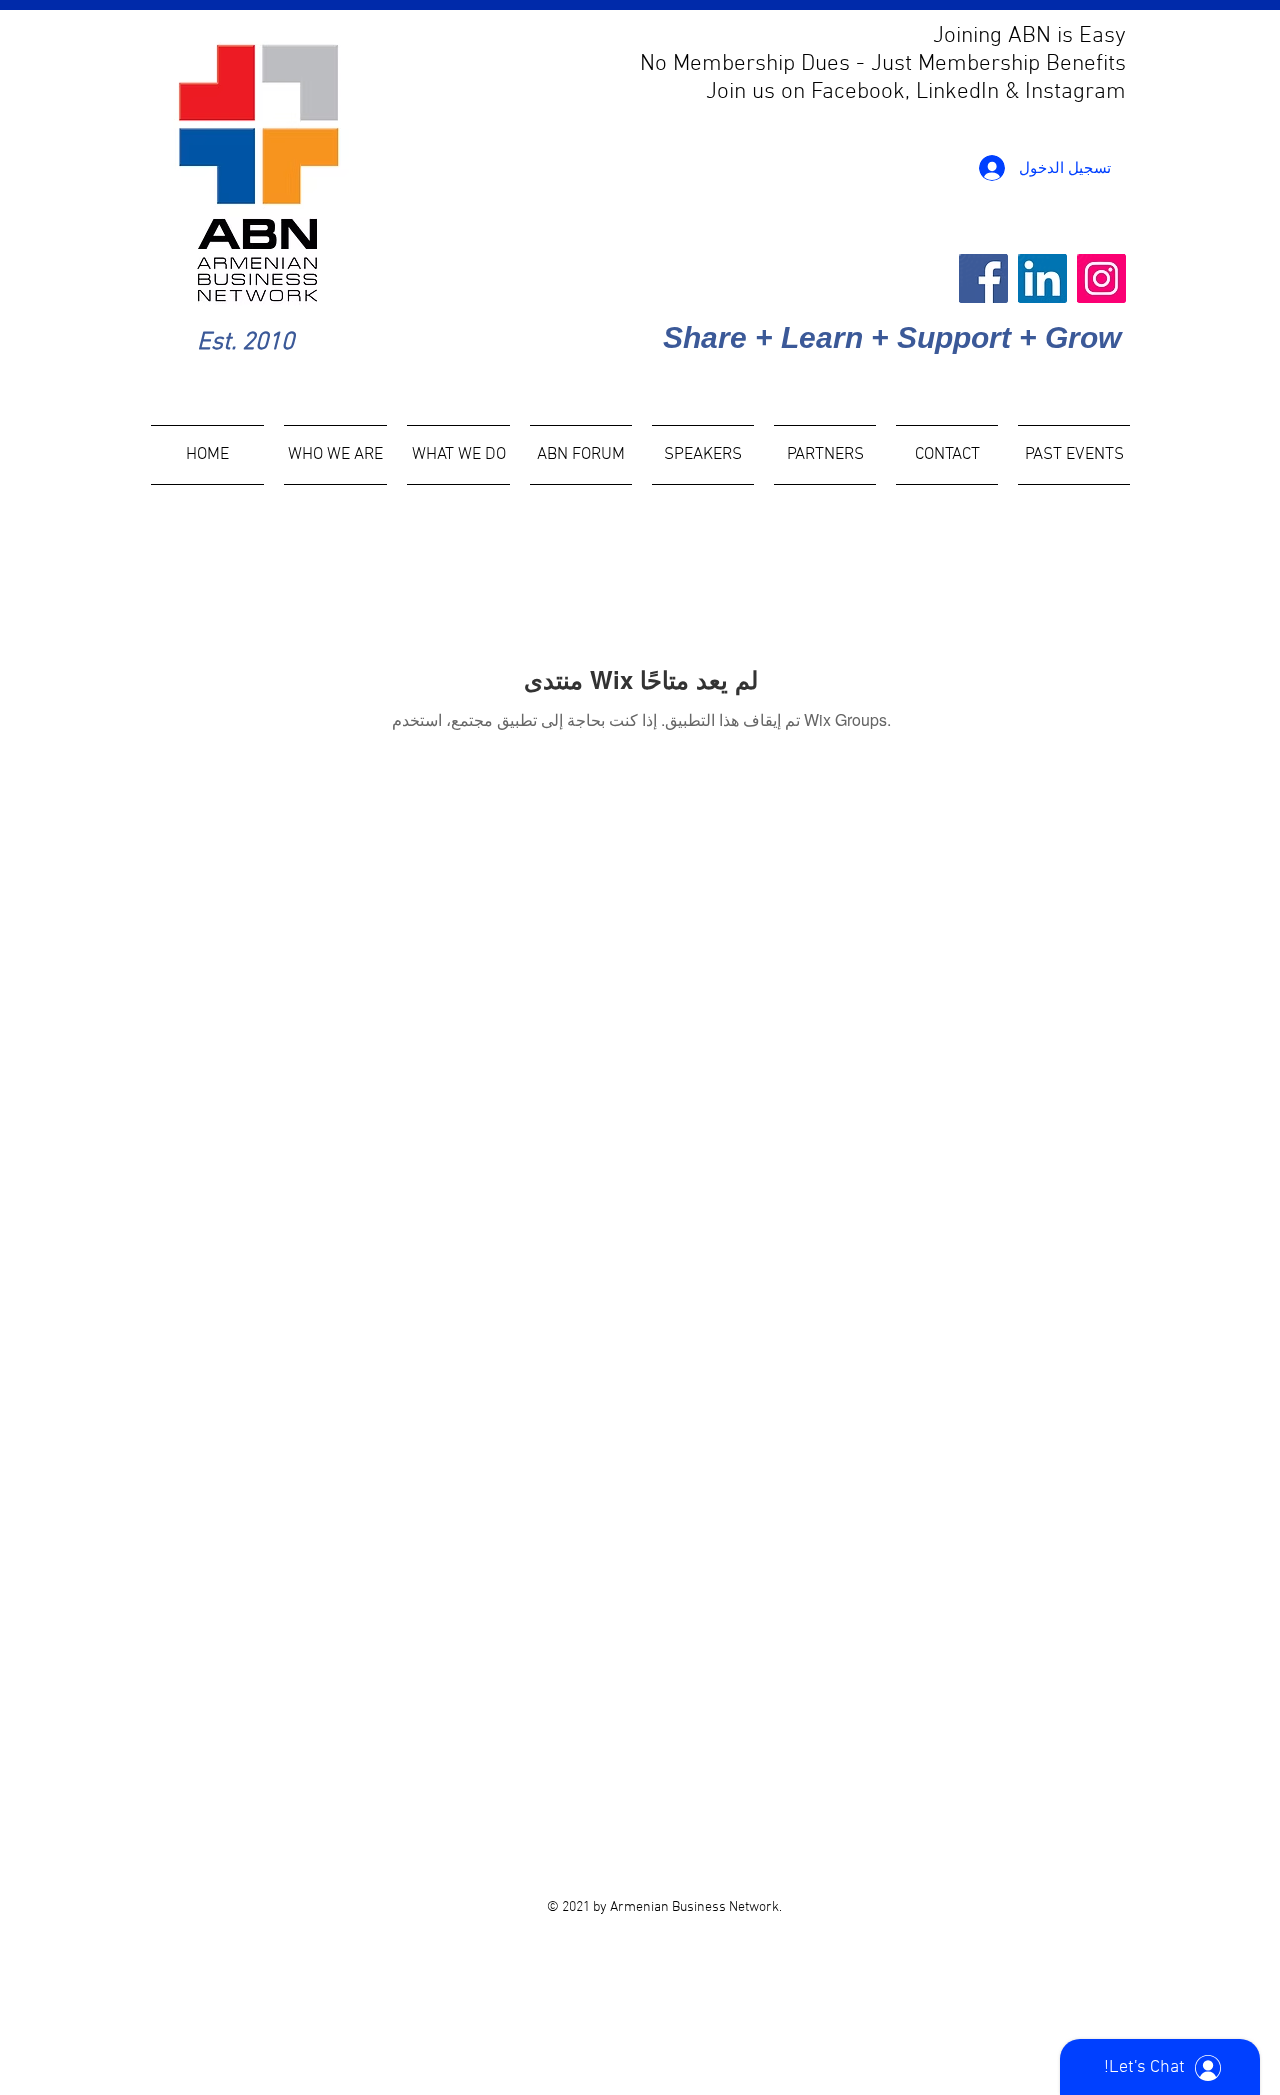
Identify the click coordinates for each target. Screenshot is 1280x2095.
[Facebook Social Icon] (983, 278)
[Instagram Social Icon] (1101, 278)
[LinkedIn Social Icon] (1042, 278)
